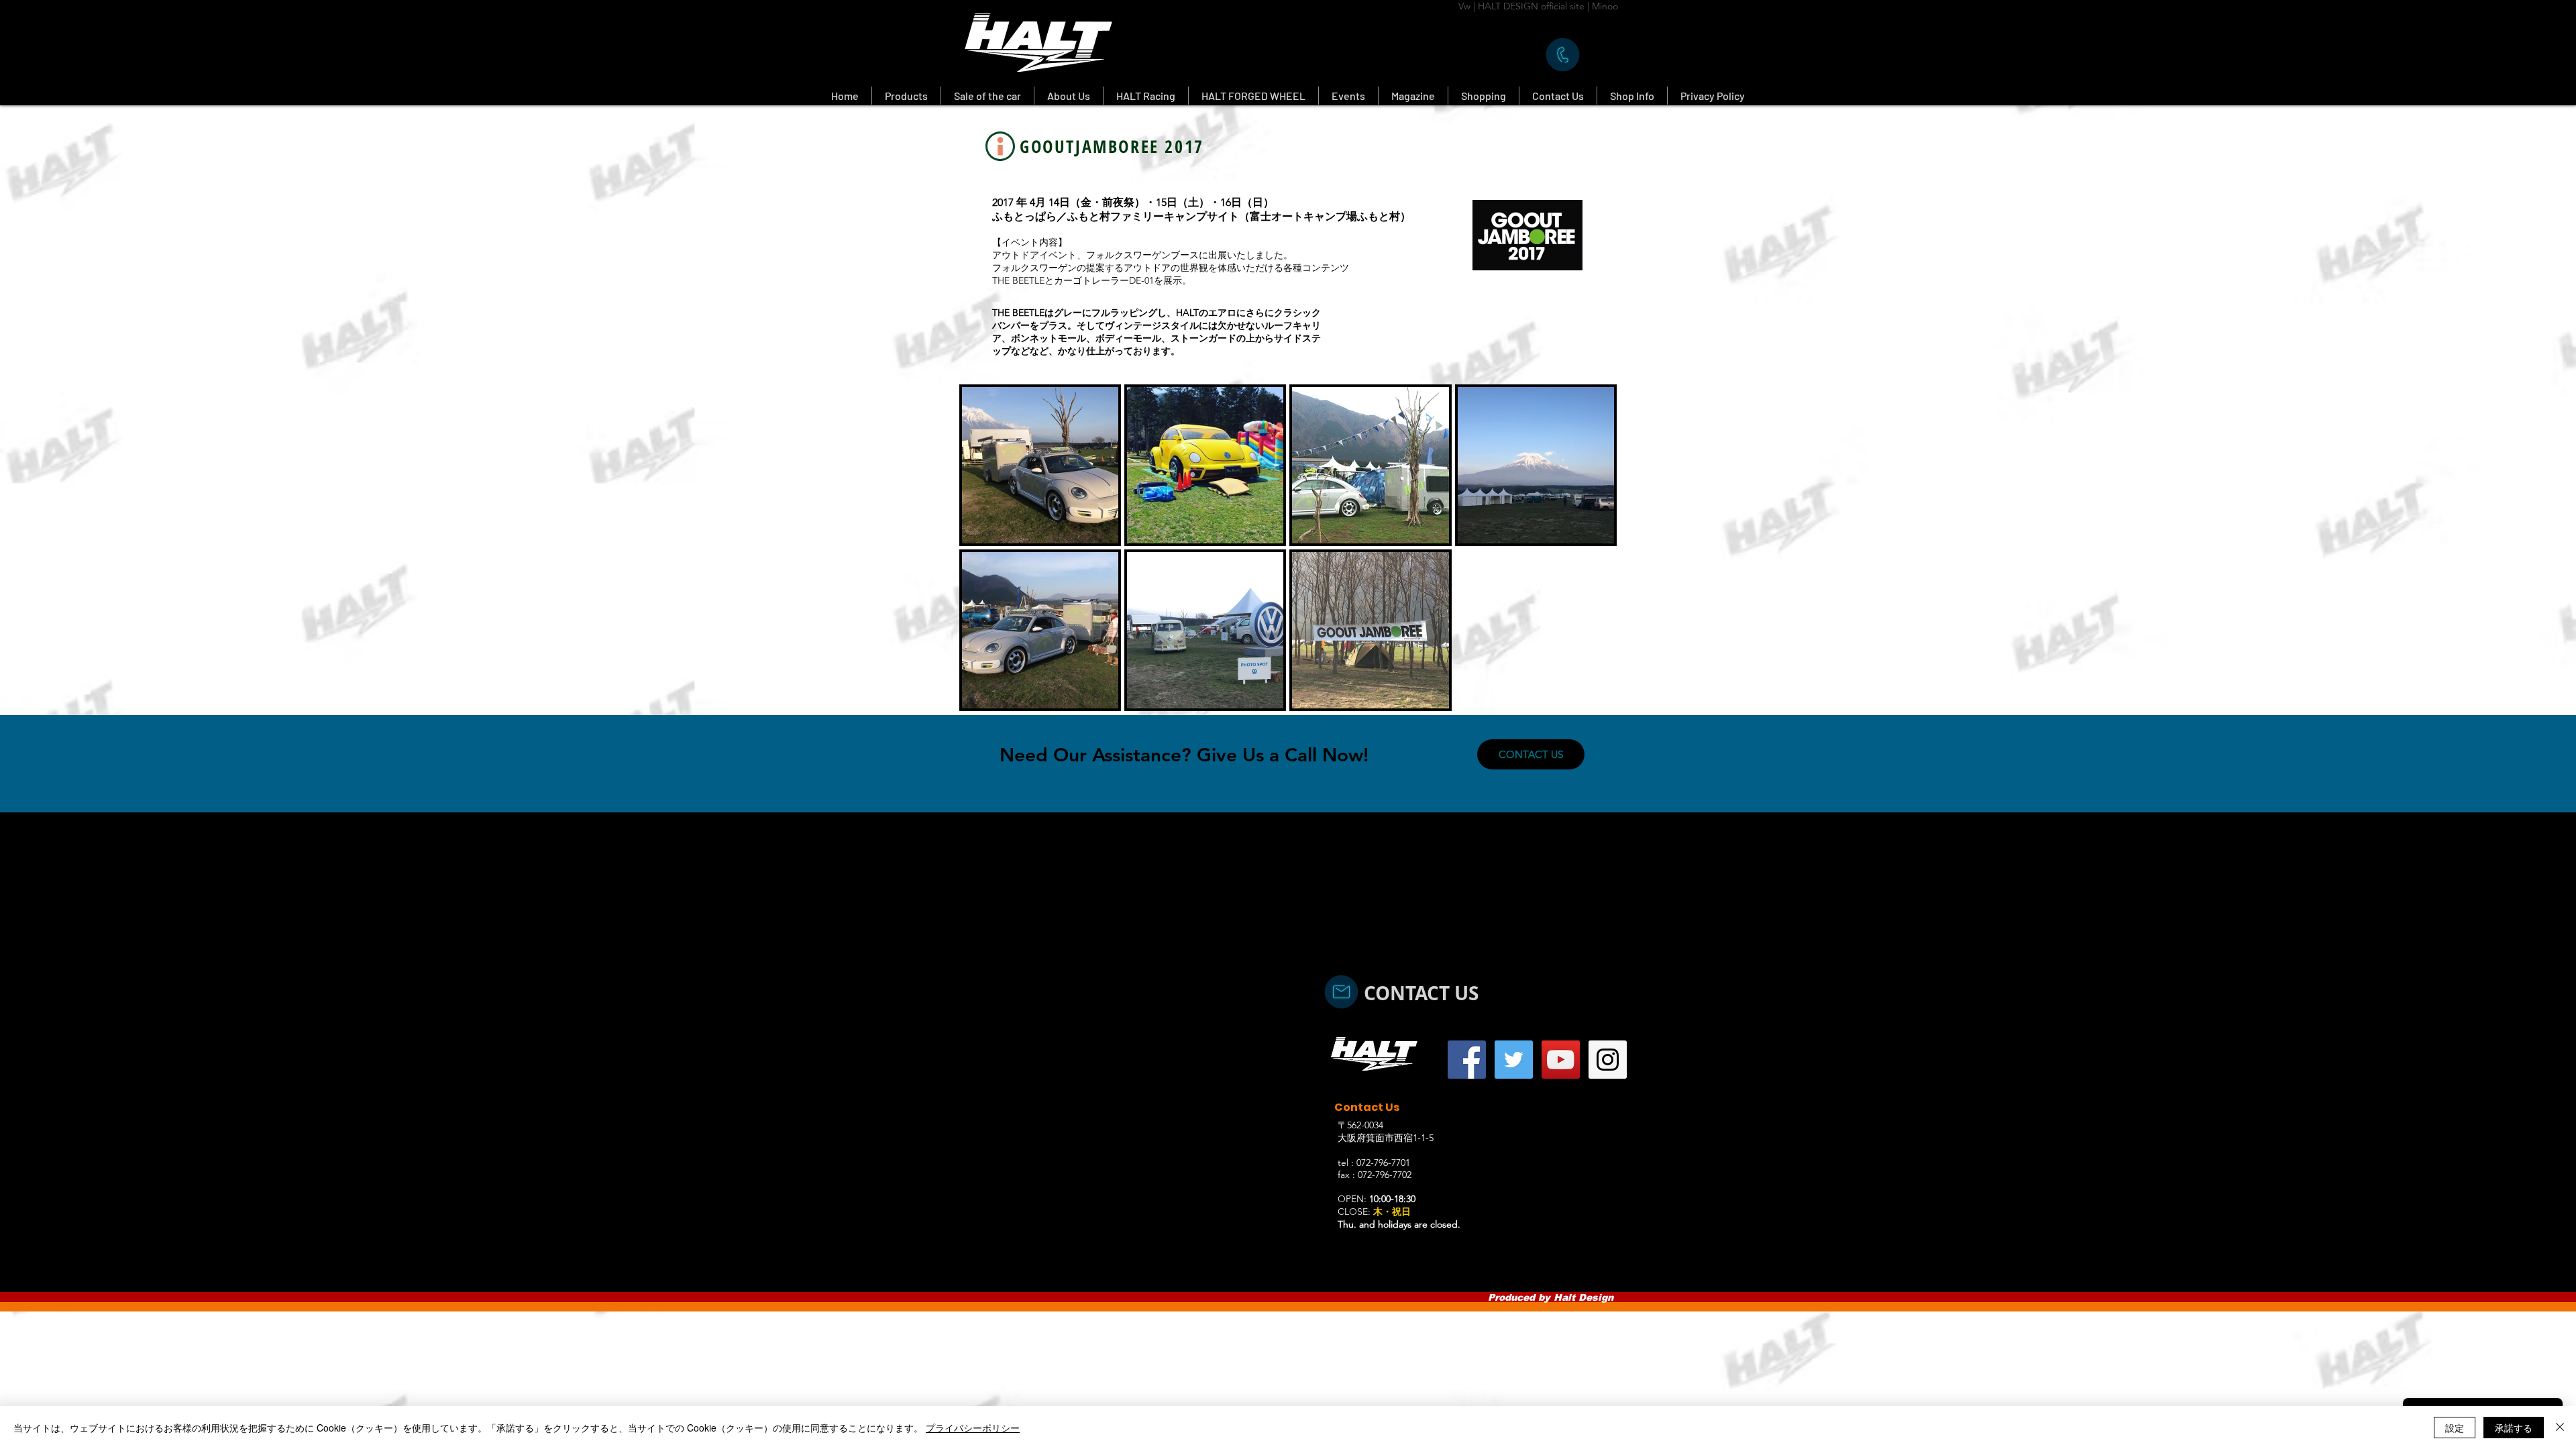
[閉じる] (2560, 1428)
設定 (2455, 1428)
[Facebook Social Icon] (1467, 1060)
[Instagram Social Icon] (1608, 1060)
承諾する (2514, 1428)
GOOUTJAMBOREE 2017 (1112, 146)
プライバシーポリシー (973, 1428)
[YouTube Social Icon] (1561, 1060)
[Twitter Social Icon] (1514, 1060)
